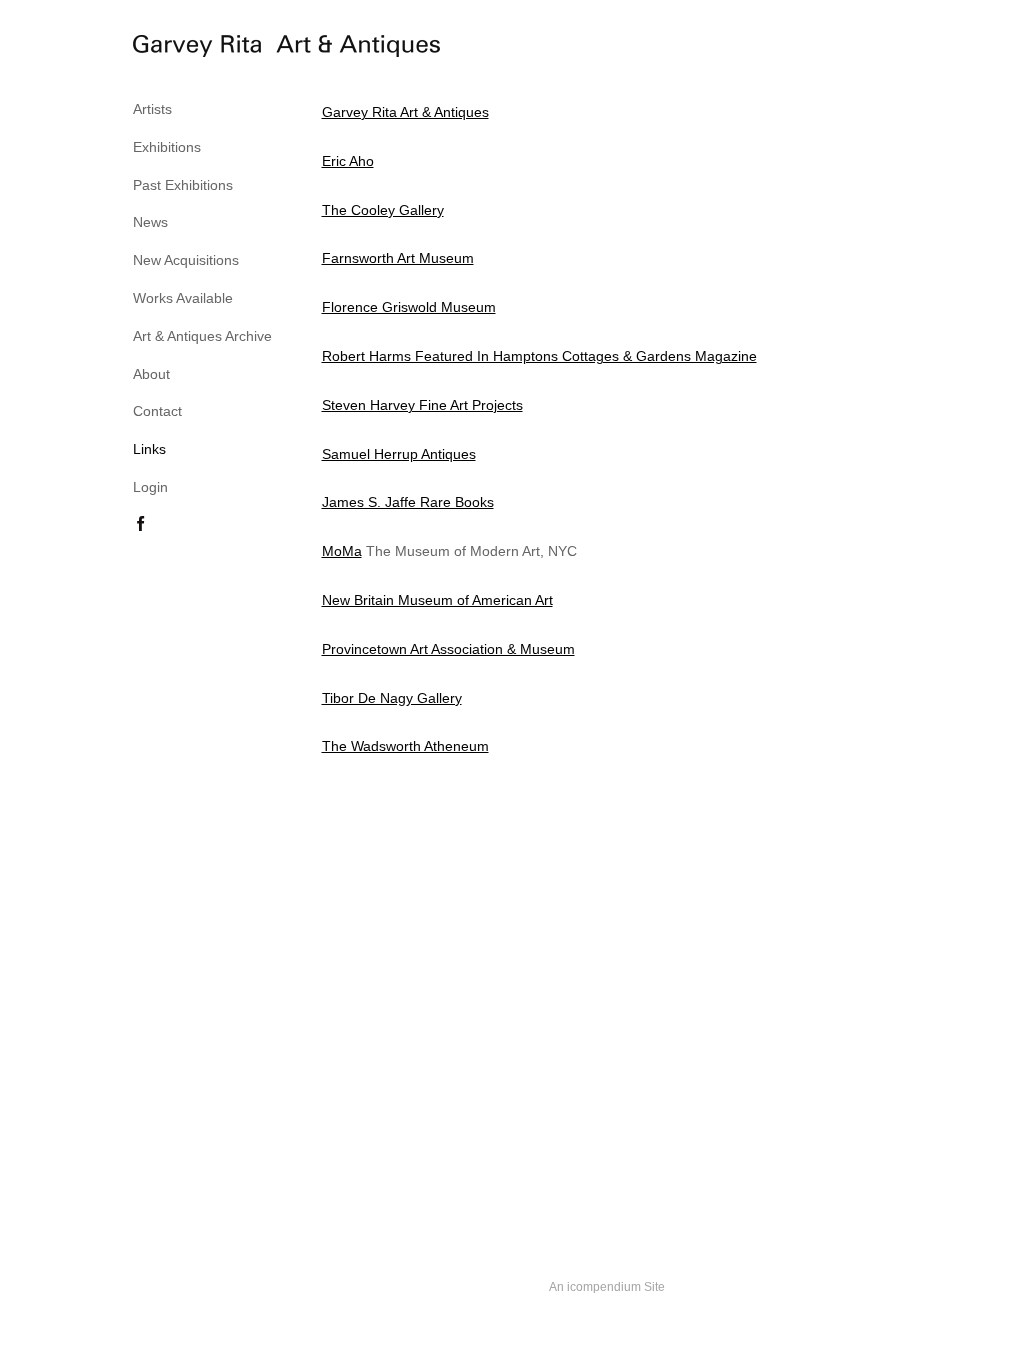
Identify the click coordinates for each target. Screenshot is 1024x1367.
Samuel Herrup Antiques (399, 454)
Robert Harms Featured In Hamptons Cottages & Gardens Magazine (539, 356)
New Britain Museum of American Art (437, 600)
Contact (157, 411)
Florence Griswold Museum (409, 307)
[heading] (183, 49)
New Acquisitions (186, 260)
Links (149, 449)
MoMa (342, 551)
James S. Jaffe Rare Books (408, 502)
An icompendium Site (607, 1287)
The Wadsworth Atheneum (405, 746)
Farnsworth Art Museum (398, 258)
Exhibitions (167, 147)
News (150, 222)
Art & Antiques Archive (202, 336)
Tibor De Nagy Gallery (392, 698)
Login (150, 487)
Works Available (183, 298)
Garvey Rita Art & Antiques (405, 112)
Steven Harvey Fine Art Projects (422, 405)
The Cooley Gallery (383, 210)
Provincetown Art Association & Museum (448, 649)
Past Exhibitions (183, 185)
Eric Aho (348, 161)
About (151, 374)
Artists (152, 109)
